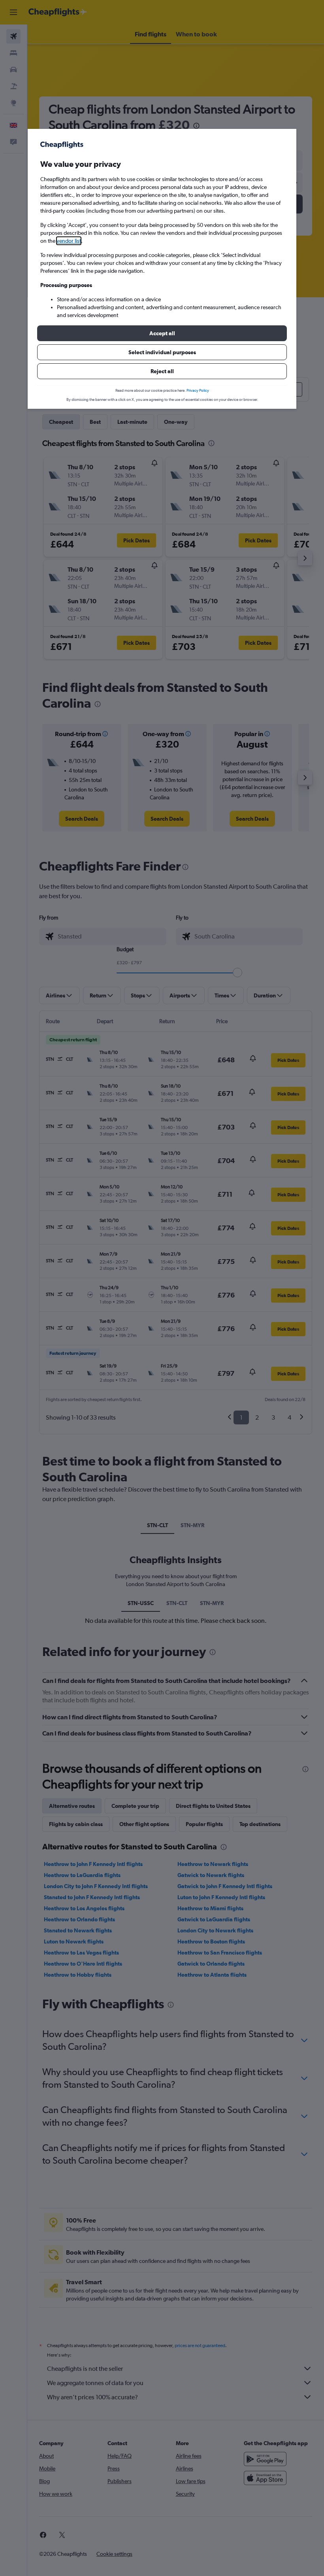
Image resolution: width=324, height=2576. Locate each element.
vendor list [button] (69, 241)
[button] (162, 333)
